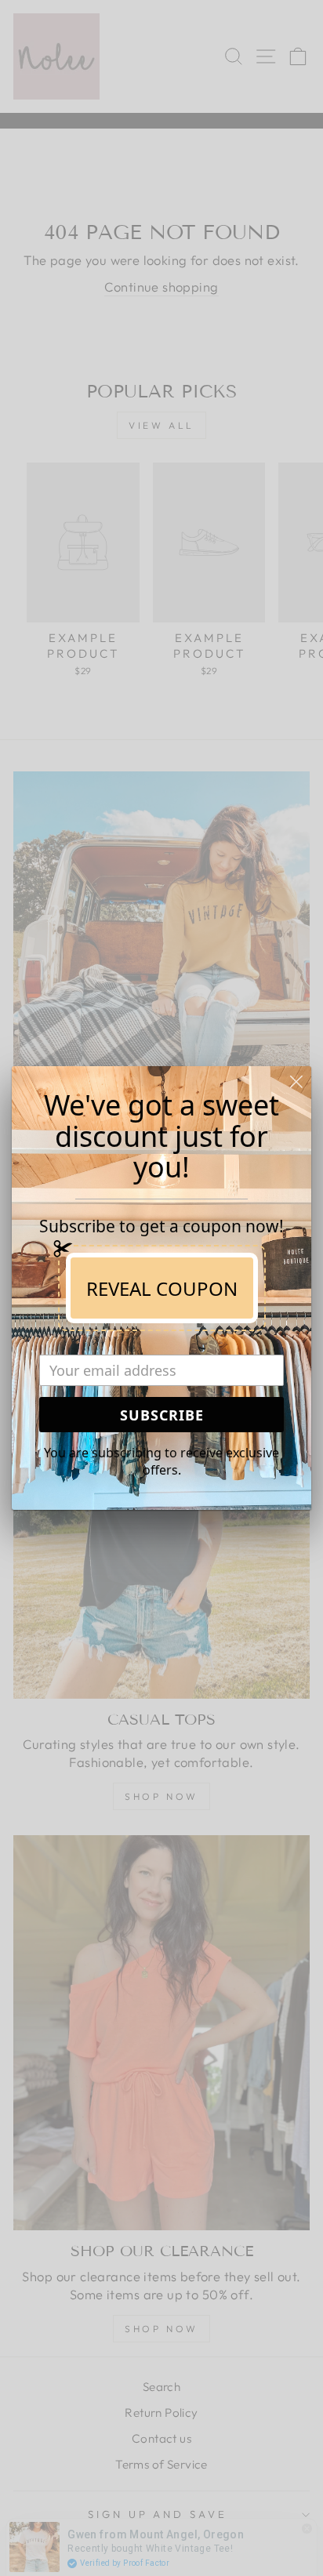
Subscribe (162, 1415)
